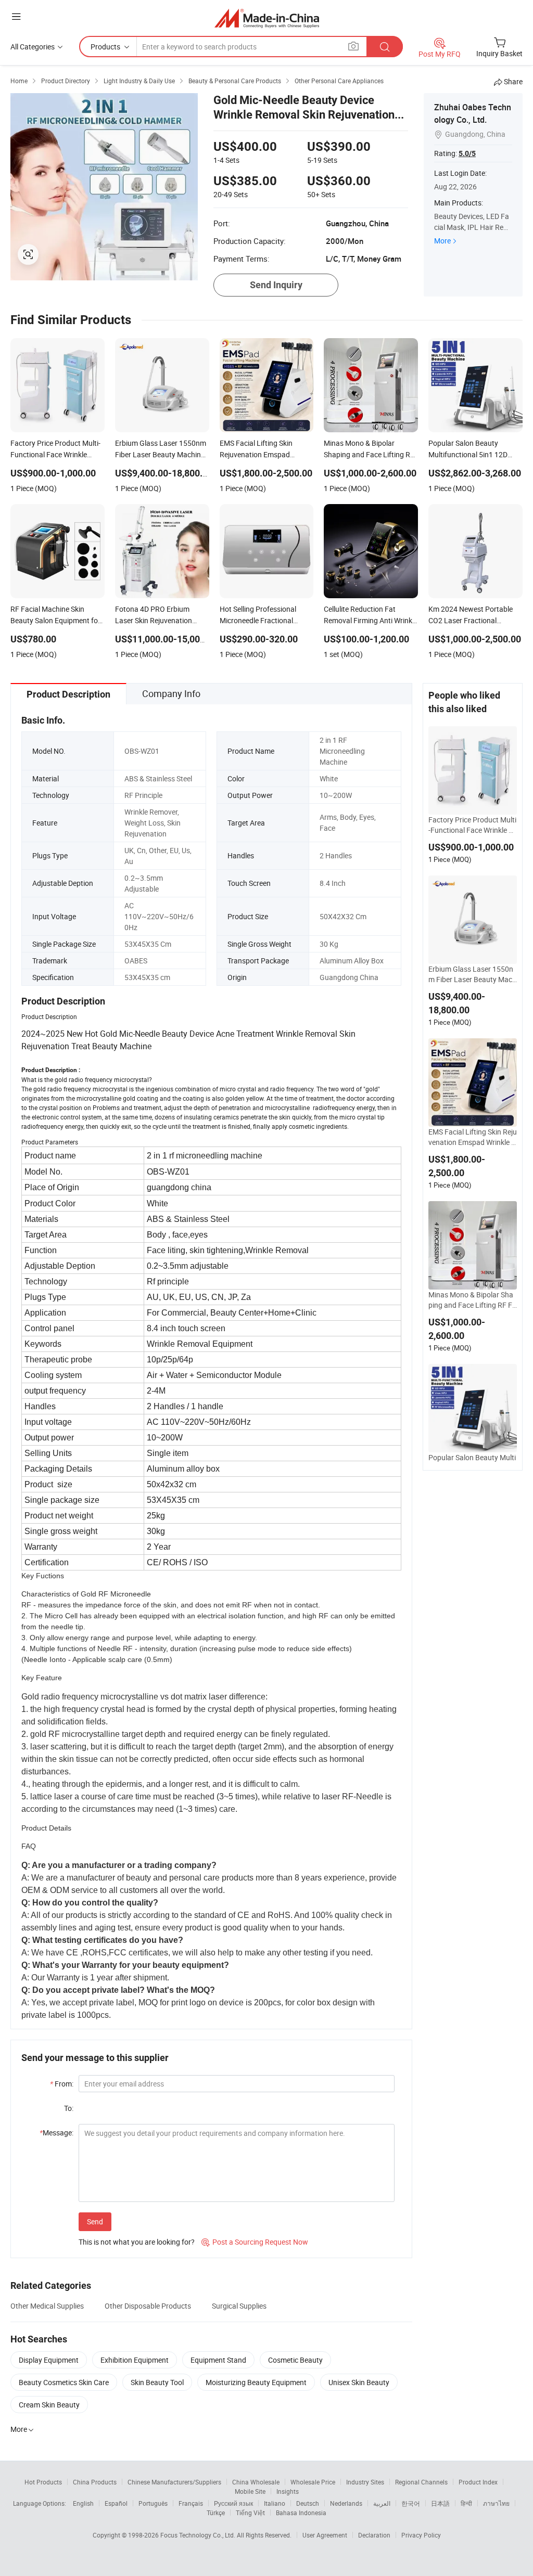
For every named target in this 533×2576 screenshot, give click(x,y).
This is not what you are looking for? (137, 2242)
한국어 (411, 2503)
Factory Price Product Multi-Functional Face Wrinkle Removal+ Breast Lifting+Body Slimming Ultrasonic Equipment (473, 825)
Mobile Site (250, 2491)
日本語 (440, 2503)
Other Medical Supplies (47, 2306)
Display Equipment (49, 2360)
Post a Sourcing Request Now (255, 2242)
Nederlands (346, 2503)
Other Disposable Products (148, 2306)
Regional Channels (421, 2482)
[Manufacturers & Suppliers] (267, 18)
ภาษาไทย (496, 2503)
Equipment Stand (218, 2360)
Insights (288, 2491)
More (442, 241)
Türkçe (216, 2513)
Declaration (374, 2535)
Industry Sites (365, 2482)
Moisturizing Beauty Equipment (256, 2382)
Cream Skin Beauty (49, 2405)
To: (69, 2108)
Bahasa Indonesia (301, 2513)
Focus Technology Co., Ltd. (199, 2535)
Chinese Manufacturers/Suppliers (174, 2482)
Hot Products (43, 2482)
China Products (95, 2482)
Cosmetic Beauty (295, 2360)
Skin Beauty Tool (157, 2382)
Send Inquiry (276, 285)
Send (95, 2221)
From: (62, 2084)
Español (116, 2503)
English (83, 2503)
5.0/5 (467, 153)
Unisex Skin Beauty (359, 2382)
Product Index (478, 2482)
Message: (56, 2133)
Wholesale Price (313, 2482)
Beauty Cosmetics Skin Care (64, 2382)
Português (153, 2503)
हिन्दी (466, 2503)
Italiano (275, 2503)
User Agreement (325, 2535)
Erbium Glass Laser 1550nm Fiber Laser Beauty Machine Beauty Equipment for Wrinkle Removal (472, 974)
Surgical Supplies (239, 2306)
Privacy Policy (421, 2535)
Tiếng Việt (250, 2513)
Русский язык (233, 2503)
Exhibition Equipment (135, 2360)
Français (191, 2503)
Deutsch (308, 2503)
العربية (382, 2503)
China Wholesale (256, 2482)
